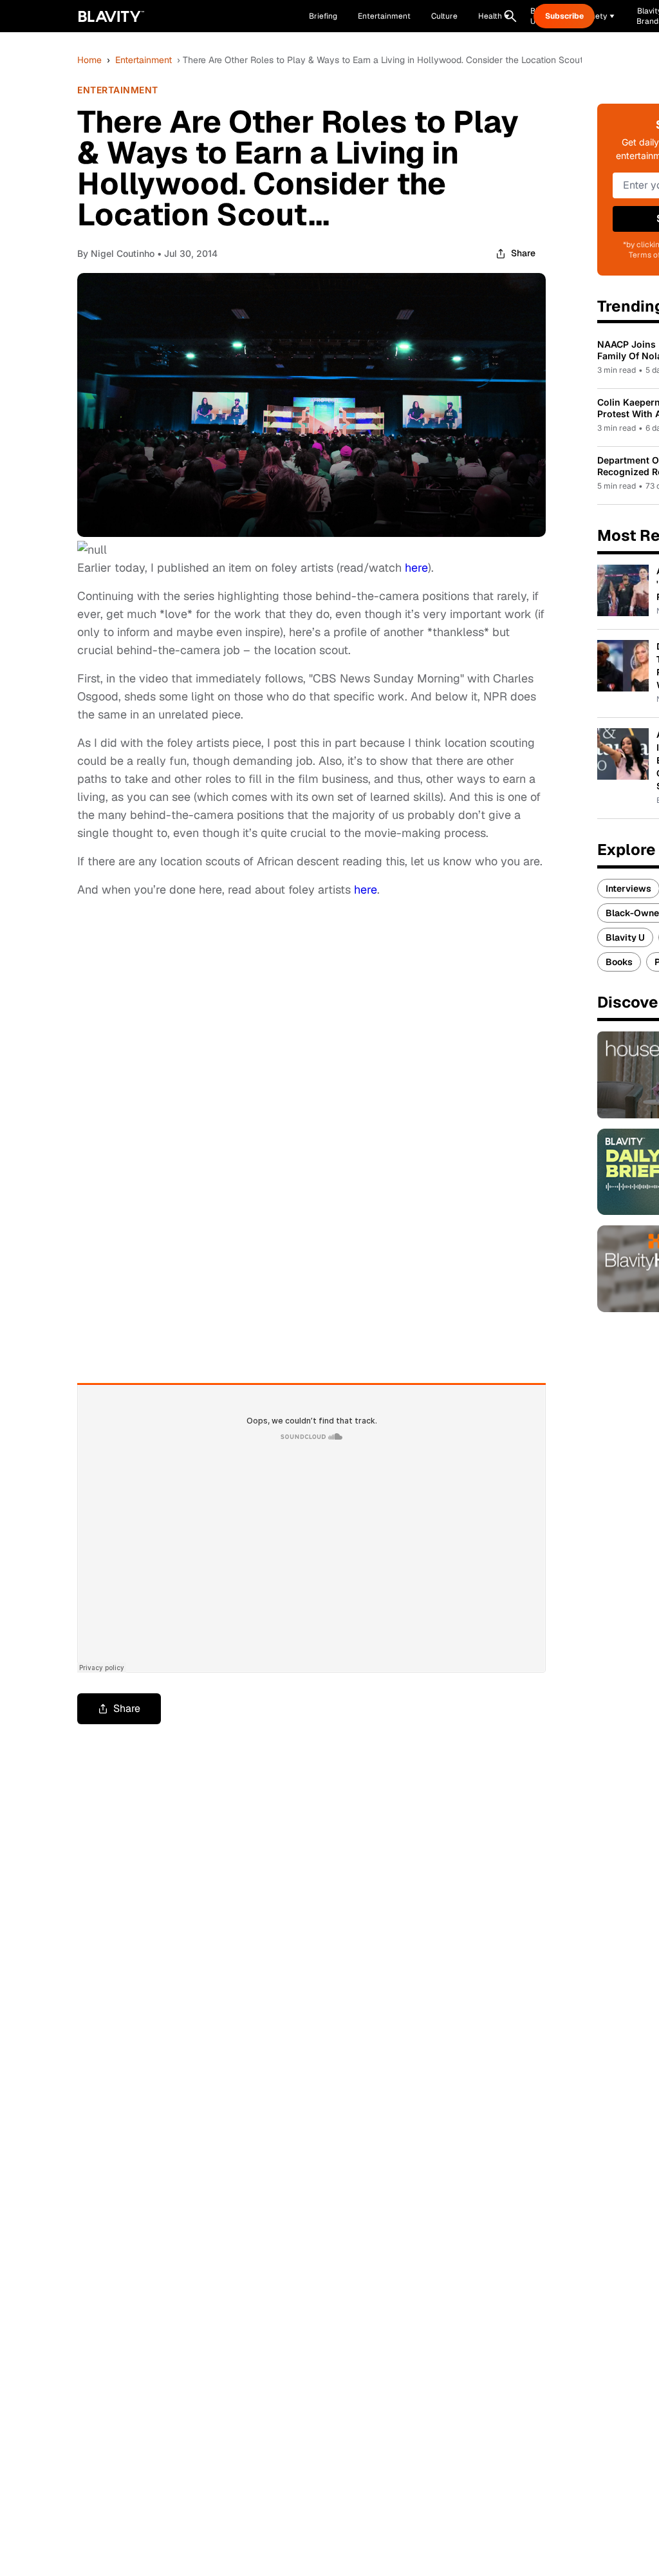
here (416, 568)
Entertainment (144, 60)
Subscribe (564, 16)
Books (619, 962)
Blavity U (625, 937)
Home (89, 60)
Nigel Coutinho (123, 253)
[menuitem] (494, 16)
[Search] (510, 16)
